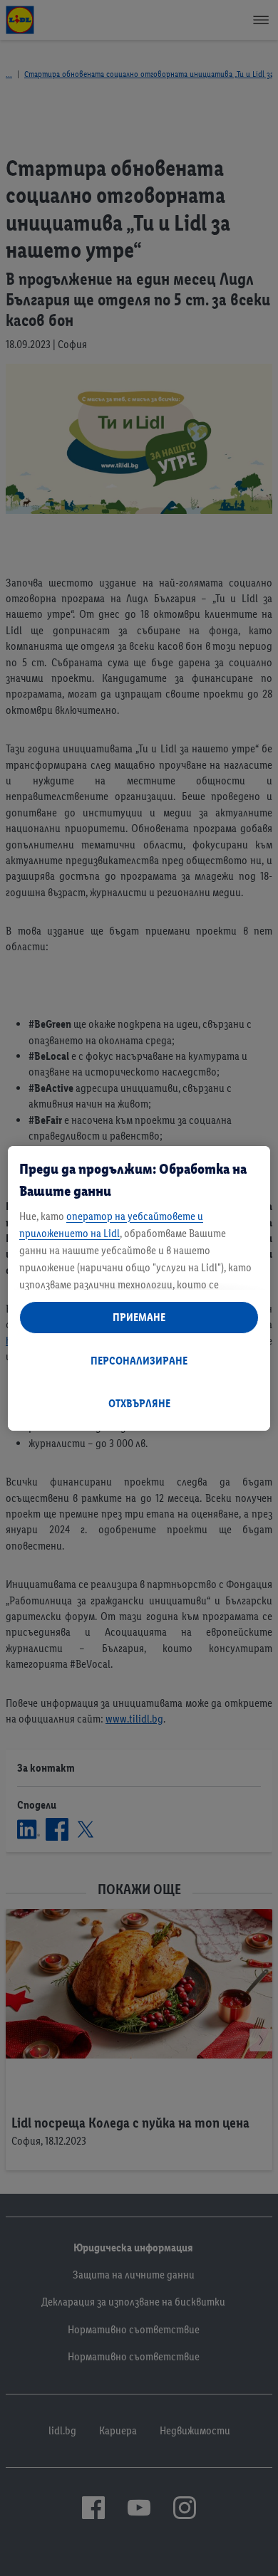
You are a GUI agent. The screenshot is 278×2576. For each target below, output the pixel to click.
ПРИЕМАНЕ (139, 1317)
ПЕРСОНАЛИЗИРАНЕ (139, 1361)
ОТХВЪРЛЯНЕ (139, 1403)
